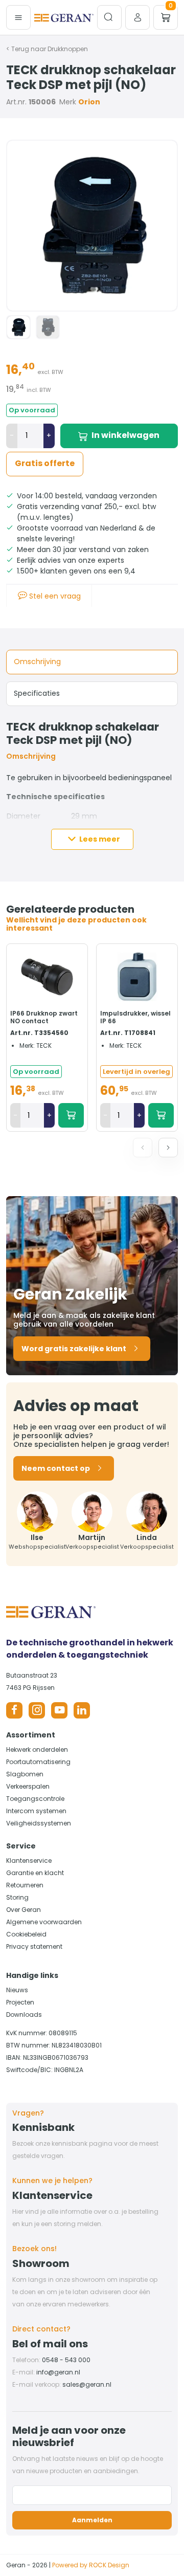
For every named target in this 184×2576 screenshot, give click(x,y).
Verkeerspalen (28, 1786)
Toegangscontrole (35, 1799)
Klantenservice (29, 1861)
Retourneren (25, 1885)
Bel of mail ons (50, 2344)
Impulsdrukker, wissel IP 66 (135, 1017)
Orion (89, 102)
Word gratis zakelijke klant (74, 1349)
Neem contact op (56, 1468)
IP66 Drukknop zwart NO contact (44, 1017)
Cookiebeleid (26, 1934)
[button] (168, 1148)
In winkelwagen (125, 435)
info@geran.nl (58, 2372)
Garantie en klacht (35, 1873)
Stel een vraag (54, 596)
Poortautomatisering (38, 1762)
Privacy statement (34, 1946)
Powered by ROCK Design (91, 2565)
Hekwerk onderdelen (37, 1749)
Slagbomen (25, 1774)
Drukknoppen (68, 49)
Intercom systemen (36, 1811)
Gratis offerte (45, 463)
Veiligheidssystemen (39, 1823)
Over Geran (24, 1910)
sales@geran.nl (87, 2384)
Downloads (24, 2014)
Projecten (20, 2002)
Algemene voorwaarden (44, 1922)
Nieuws (17, 1990)
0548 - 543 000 (66, 2360)
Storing (17, 1897)
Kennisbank (43, 2127)
